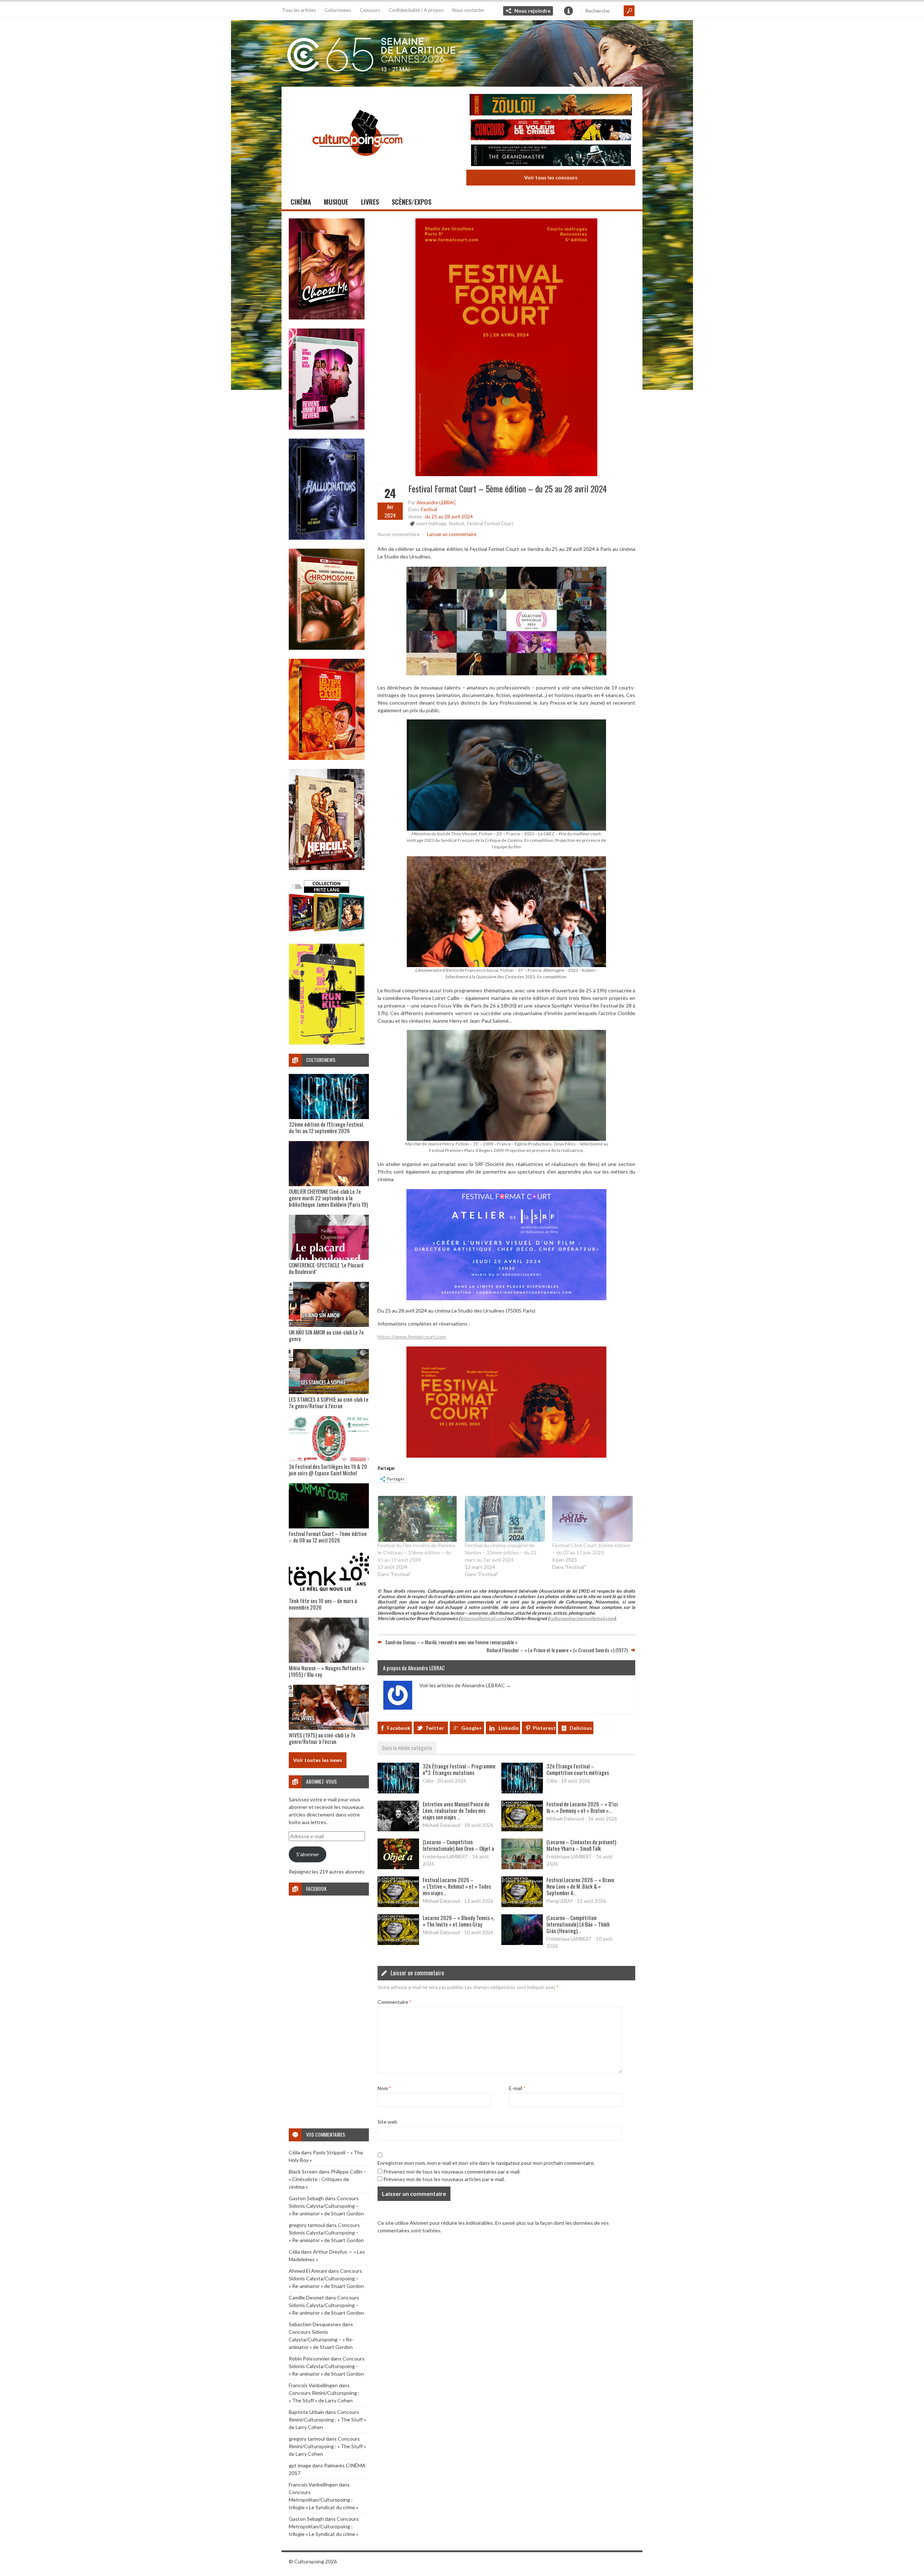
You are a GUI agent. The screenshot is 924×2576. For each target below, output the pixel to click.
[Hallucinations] (327, 538)
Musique (336, 202)
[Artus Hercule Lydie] (327, 868)
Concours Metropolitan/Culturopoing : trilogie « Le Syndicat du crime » (324, 2500)
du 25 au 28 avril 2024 (449, 517)
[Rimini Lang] (327, 933)
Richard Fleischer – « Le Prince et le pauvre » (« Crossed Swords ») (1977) (557, 1650)
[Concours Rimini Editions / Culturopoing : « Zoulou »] (551, 106)
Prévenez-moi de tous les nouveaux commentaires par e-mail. (452, 2172)
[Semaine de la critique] (462, 52)
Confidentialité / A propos (416, 10)
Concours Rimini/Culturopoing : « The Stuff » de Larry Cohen (327, 2420)
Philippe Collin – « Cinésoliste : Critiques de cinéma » (328, 2179)
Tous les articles (299, 10)
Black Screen (303, 2172)
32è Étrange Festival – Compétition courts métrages (578, 1769)
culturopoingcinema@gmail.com (582, 1618)
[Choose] (327, 317)
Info (568, 11)
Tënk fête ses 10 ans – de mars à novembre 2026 (323, 1604)
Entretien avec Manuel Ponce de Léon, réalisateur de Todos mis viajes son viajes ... (456, 1810)
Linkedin (509, 1728)
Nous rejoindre (532, 11)
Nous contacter (468, 10)
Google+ (472, 1728)
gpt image (300, 2465)
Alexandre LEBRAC (436, 502)
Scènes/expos (411, 202)
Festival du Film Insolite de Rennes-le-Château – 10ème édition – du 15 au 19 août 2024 (417, 1552)
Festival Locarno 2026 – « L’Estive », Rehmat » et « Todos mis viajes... (457, 1886)
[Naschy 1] (327, 758)
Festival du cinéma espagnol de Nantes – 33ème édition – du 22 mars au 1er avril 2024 (501, 1552)
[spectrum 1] (327, 1043)
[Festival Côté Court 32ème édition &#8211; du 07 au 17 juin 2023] (592, 1519)
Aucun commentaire (398, 534)
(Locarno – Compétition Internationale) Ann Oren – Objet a (458, 1845)
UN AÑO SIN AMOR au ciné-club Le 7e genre (326, 1335)
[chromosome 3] (327, 648)
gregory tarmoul (307, 2225)
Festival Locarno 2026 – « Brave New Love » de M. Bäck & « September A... (580, 1886)
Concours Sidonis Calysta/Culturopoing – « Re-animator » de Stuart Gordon (326, 2206)
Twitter (435, 1728)
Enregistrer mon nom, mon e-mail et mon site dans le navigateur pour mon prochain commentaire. (486, 2163)
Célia (294, 2152)
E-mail (517, 2088)
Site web (387, 2122)
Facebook (399, 1728)
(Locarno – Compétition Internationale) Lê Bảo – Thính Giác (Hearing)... (578, 1924)
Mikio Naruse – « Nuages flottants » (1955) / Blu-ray (327, 1671)
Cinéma (301, 202)
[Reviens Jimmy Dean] (327, 428)
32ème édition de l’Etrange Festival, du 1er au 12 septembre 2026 (326, 1127)
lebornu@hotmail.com (482, 1618)
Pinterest (544, 1728)
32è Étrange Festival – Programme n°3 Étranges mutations (459, 1769)
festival (457, 523)
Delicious (581, 1728)
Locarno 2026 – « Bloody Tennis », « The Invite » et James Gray (459, 1921)
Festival (429, 509)
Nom (384, 2088)
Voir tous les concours (551, 177)
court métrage (431, 523)
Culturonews (338, 10)
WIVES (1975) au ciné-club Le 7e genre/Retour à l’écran (322, 1738)
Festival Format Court (490, 523)
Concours (370, 10)
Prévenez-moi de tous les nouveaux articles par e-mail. (444, 2179)
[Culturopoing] (357, 166)
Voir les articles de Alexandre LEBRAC (465, 1685)
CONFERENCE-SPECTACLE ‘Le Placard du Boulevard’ (326, 1268)
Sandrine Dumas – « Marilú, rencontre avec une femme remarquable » (451, 1642)
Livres (370, 202)
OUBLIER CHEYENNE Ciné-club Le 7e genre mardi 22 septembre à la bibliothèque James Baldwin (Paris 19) (328, 1198)
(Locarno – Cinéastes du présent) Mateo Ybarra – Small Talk (581, 1845)
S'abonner (308, 1854)
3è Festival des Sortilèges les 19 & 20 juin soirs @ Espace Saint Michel (328, 1470)
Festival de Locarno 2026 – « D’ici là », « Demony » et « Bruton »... (582, 1807)
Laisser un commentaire (452, 534)
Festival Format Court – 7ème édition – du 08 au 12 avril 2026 (328, 1537)
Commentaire (394, 2002)
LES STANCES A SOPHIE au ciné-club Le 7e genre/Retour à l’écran (329, 1402)
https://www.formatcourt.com (412, 1337)
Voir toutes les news (318, 1760)
